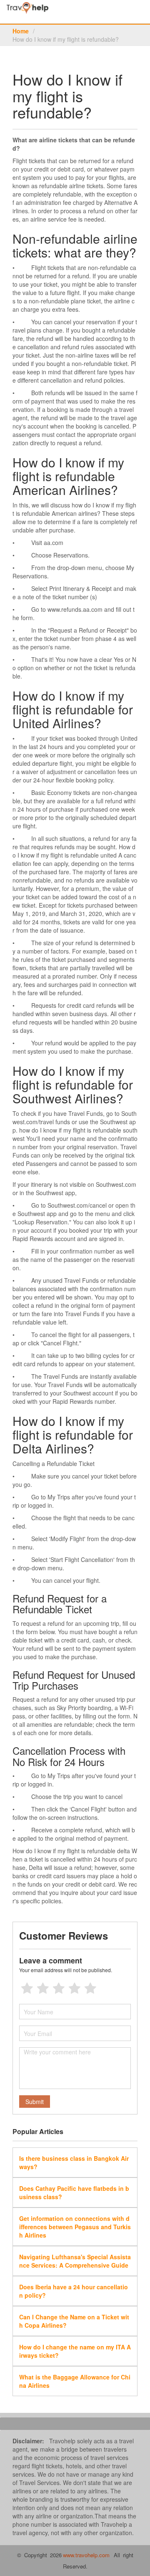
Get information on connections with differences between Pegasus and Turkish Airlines (75, 2227)
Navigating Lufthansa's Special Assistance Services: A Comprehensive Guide (75, 2261)
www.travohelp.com (86, 2555)
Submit (35, 2102)
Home (21, 31)
